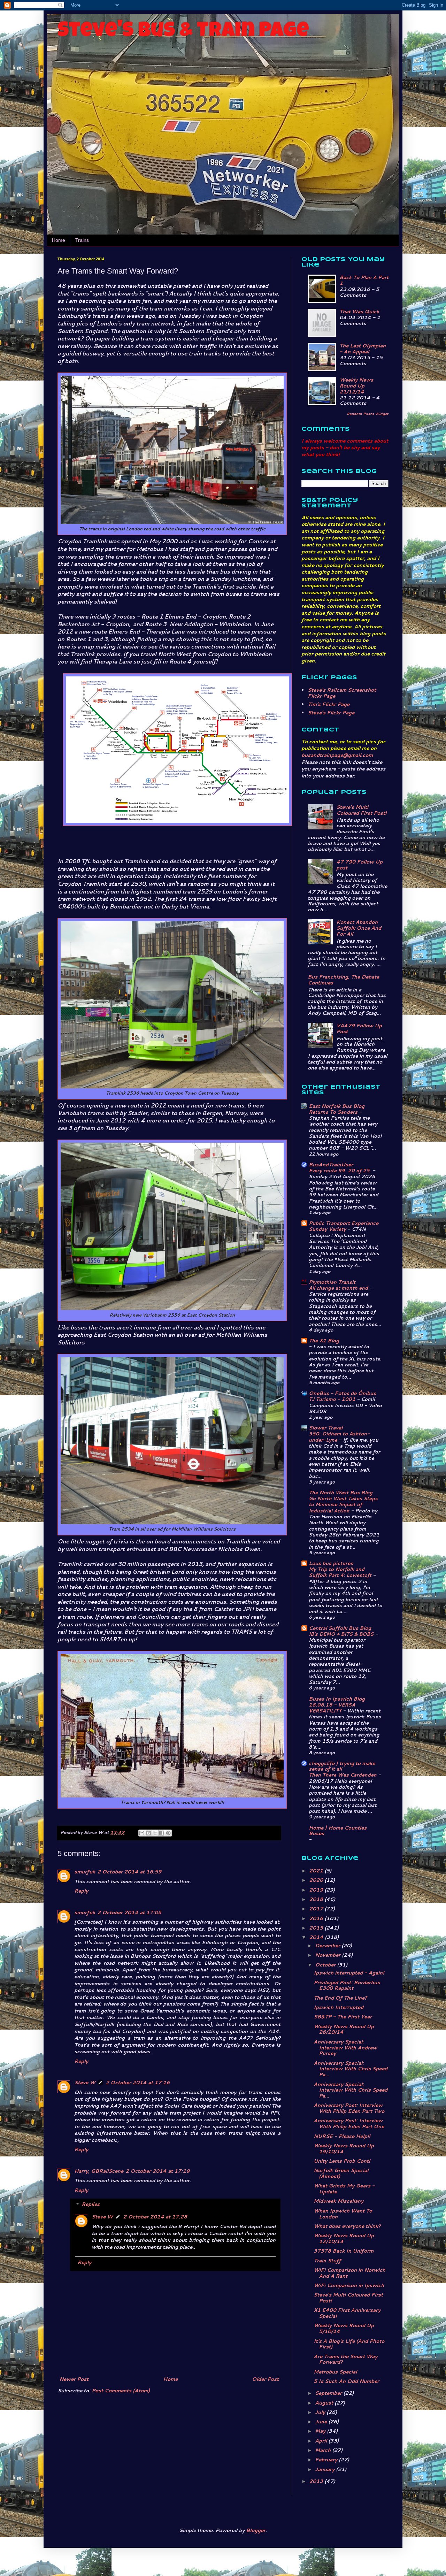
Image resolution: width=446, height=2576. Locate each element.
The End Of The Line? (340, 1998)
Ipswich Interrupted (339, 2007)
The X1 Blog (324, 1341)
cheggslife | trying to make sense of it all (342, 1766)
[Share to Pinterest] (168, 1833)
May (321, 2431)
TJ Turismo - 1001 (333, 1399)
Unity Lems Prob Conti (342, 2161)
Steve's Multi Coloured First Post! (361, 810)
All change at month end (339, 1288)
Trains (82, 240)
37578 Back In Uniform (344, 2251)
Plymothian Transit (332, 1282)
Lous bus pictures (331, 1563)
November (328, 1955)
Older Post (265, 2379)
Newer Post (74, 2379)
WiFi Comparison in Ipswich (349, 2285)
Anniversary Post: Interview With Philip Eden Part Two (349, 2108)
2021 (317, 1871)
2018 (317, 1899)
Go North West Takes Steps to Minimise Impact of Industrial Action (343, 1504)
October (326, 1965)
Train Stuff (327, 2261)
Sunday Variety (328, 1229)
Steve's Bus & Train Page (183, 32)
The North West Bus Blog (341, 1493)
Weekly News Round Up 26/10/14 (344, 2029)
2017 (317, 1909)
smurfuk (85, 1872)
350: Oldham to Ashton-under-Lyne (339, 1436)
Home (59, 240)
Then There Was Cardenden (343, 1775)
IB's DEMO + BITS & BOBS (342, 1634)
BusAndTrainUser (331, 1165)
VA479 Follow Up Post (359, 1029)
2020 (317, 1880)
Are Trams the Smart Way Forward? (345, 2359)
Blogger (256, 2530)
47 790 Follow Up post (359, 865)
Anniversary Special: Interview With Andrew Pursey (345, 2048)
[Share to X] (155, 1833)
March (324, 2450)
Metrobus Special (335, 2372)
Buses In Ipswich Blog (337, 1699)
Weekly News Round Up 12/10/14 (344, 2238)
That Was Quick (359, 312)
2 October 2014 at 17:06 (129, 1912)
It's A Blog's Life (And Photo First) (349, 2344)
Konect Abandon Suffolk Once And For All (359, 928)
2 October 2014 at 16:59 (129, 1872)
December (328, 1946)
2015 (317, 1928)
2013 (317, 2481)
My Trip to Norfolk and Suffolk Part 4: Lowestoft (341, 1572)
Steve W (85, 2083)
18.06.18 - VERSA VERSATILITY (332, 1708)
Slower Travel (326, 1428)
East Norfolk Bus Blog (337, 1106)
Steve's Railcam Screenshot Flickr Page (342, 693)
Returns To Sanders (334, 1112)
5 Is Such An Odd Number (346, 2381)
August (325, 2403)
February (327, 2460)
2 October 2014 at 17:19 (157, 2171)
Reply (81, 1891)
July (321, 2412)
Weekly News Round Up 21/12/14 (356, 386)
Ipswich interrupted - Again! (349, 1973)
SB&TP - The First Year (343, 2017)
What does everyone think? (347, 2226)
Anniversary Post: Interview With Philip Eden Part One (349, 2123)
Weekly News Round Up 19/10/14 (344, 2149)
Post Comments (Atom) (121, 2391)
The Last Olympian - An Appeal (363, 349)
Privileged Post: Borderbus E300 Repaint (347, 1985)
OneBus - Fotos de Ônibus (342, 1393)
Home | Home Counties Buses (338, 1831)
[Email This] (142, 1833)
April (322, 2441)
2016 (317, 1918)
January (325, 2469)
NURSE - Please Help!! (342, 2136)
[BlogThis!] (148, 1833)
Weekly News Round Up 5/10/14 (344, 2328)
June (322, 2422)
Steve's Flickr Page (331, 713)
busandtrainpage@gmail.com (337, 755)
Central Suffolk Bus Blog (340, 1628)
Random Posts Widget (368, 414)
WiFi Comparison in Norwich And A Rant (349, 2273)
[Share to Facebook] (162, 1833)
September (329, 2393)
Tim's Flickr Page (329, 704)
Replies (91, 2205)
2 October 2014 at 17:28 (155, 2217)
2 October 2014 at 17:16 (138, 2083)
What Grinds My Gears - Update (344, 2189)
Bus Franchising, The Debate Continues (343, 980)
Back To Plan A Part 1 (364, 280)
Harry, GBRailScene (99, 2171)
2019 (317, 1890)
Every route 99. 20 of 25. (341, 1170)
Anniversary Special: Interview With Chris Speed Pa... (351, 2069)
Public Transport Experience (344, 1223)
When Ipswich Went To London (343, 2214)
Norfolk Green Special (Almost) (341, 2173)
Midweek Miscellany (339, 2201)
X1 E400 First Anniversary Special (347, 2313)
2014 (317, 1937)
